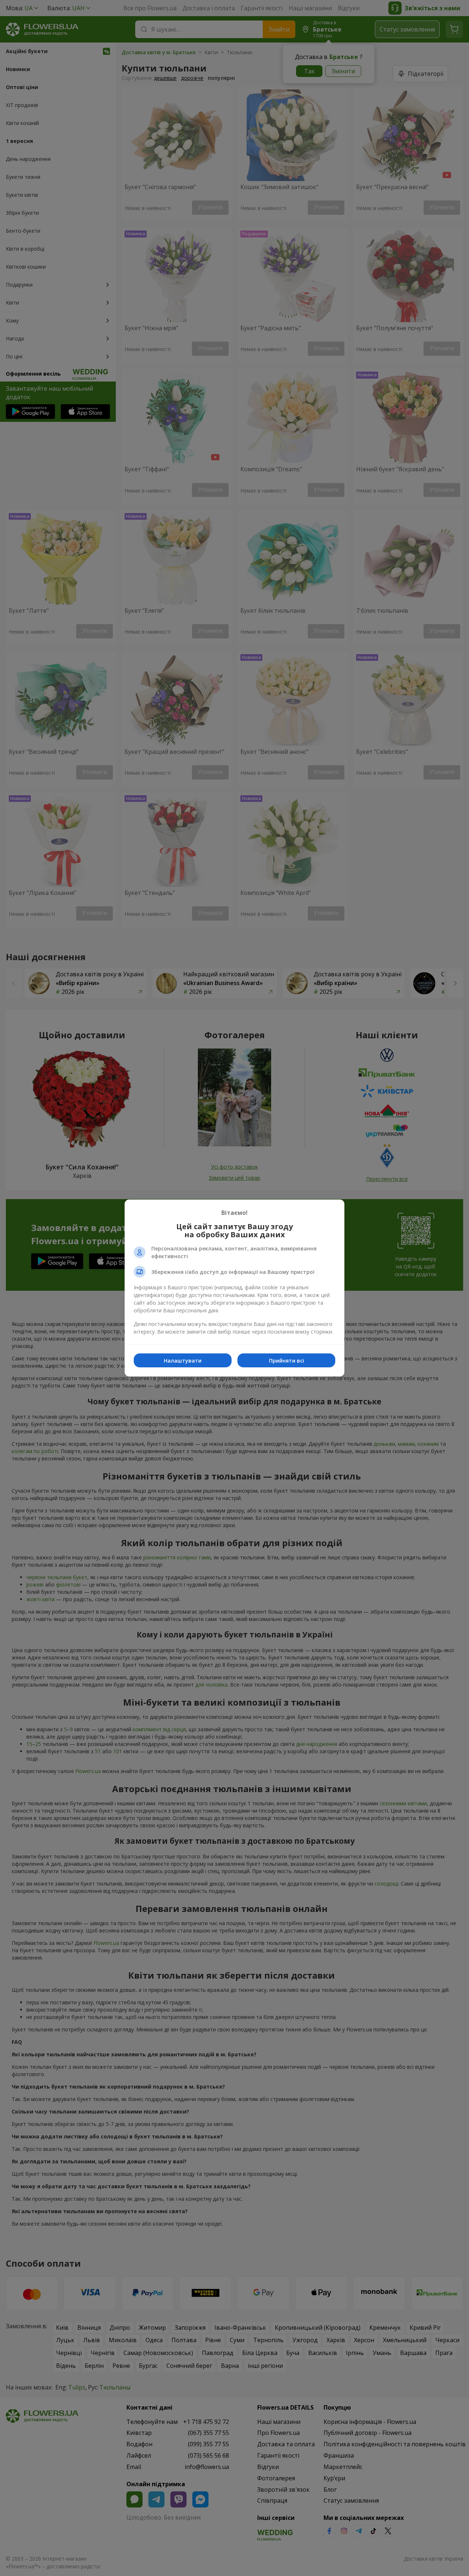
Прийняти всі (287, 1361)
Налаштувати (183, 1361)
